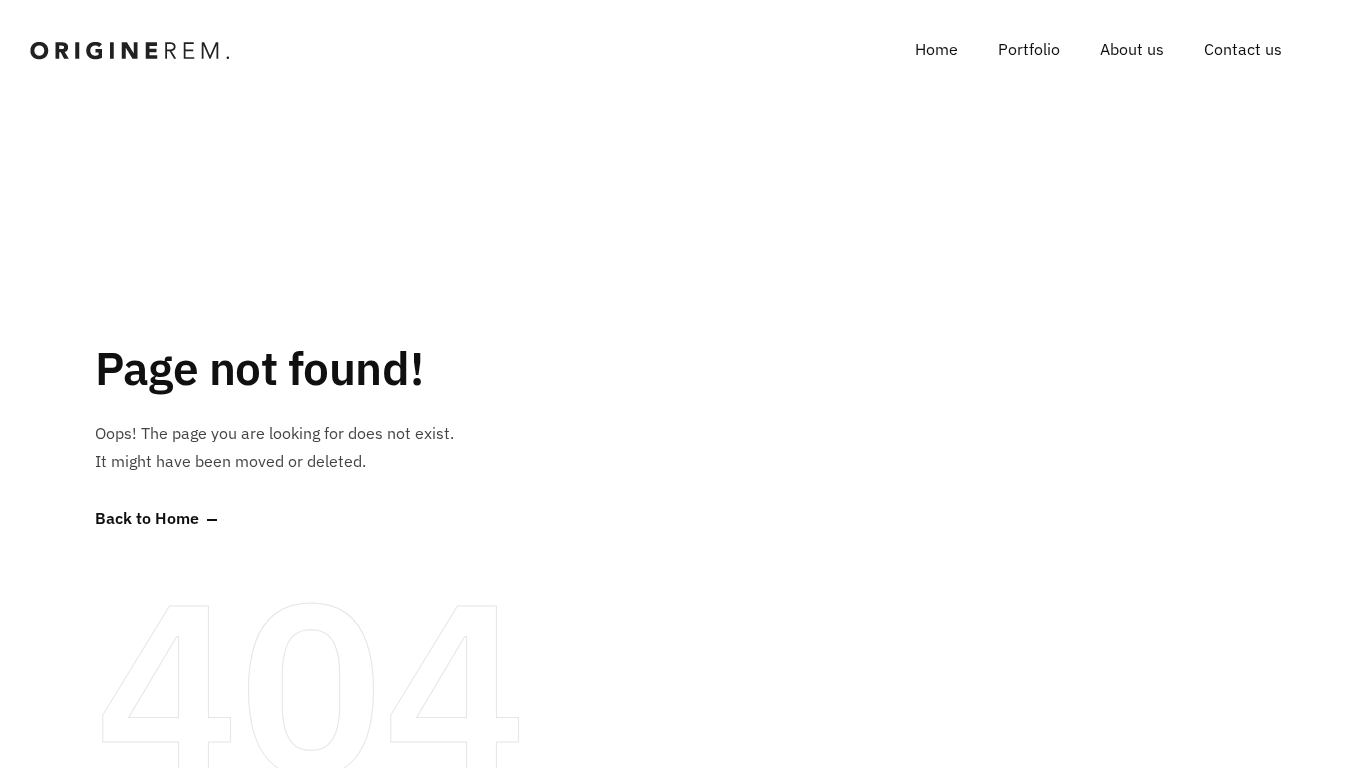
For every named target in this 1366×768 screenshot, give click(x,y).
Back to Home (147, 519)
